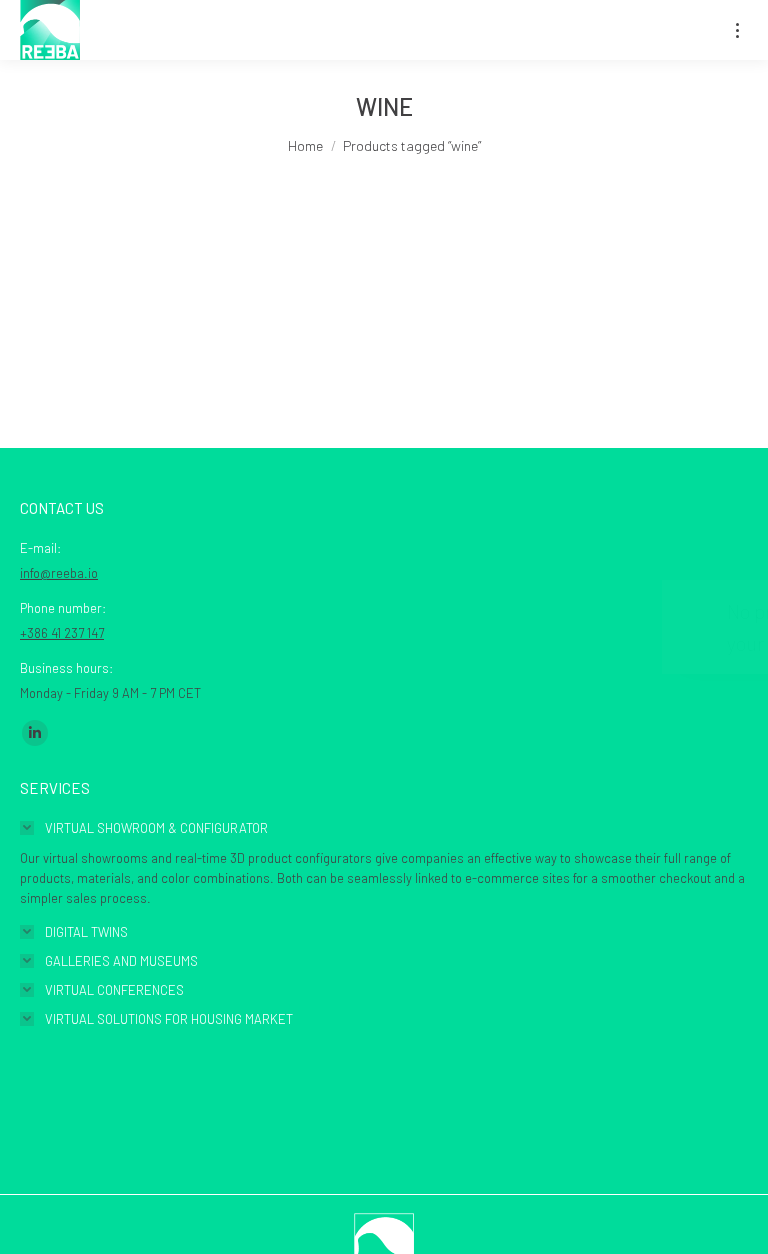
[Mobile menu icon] (737, 30)
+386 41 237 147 (62, 633)
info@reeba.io (59, 573)
